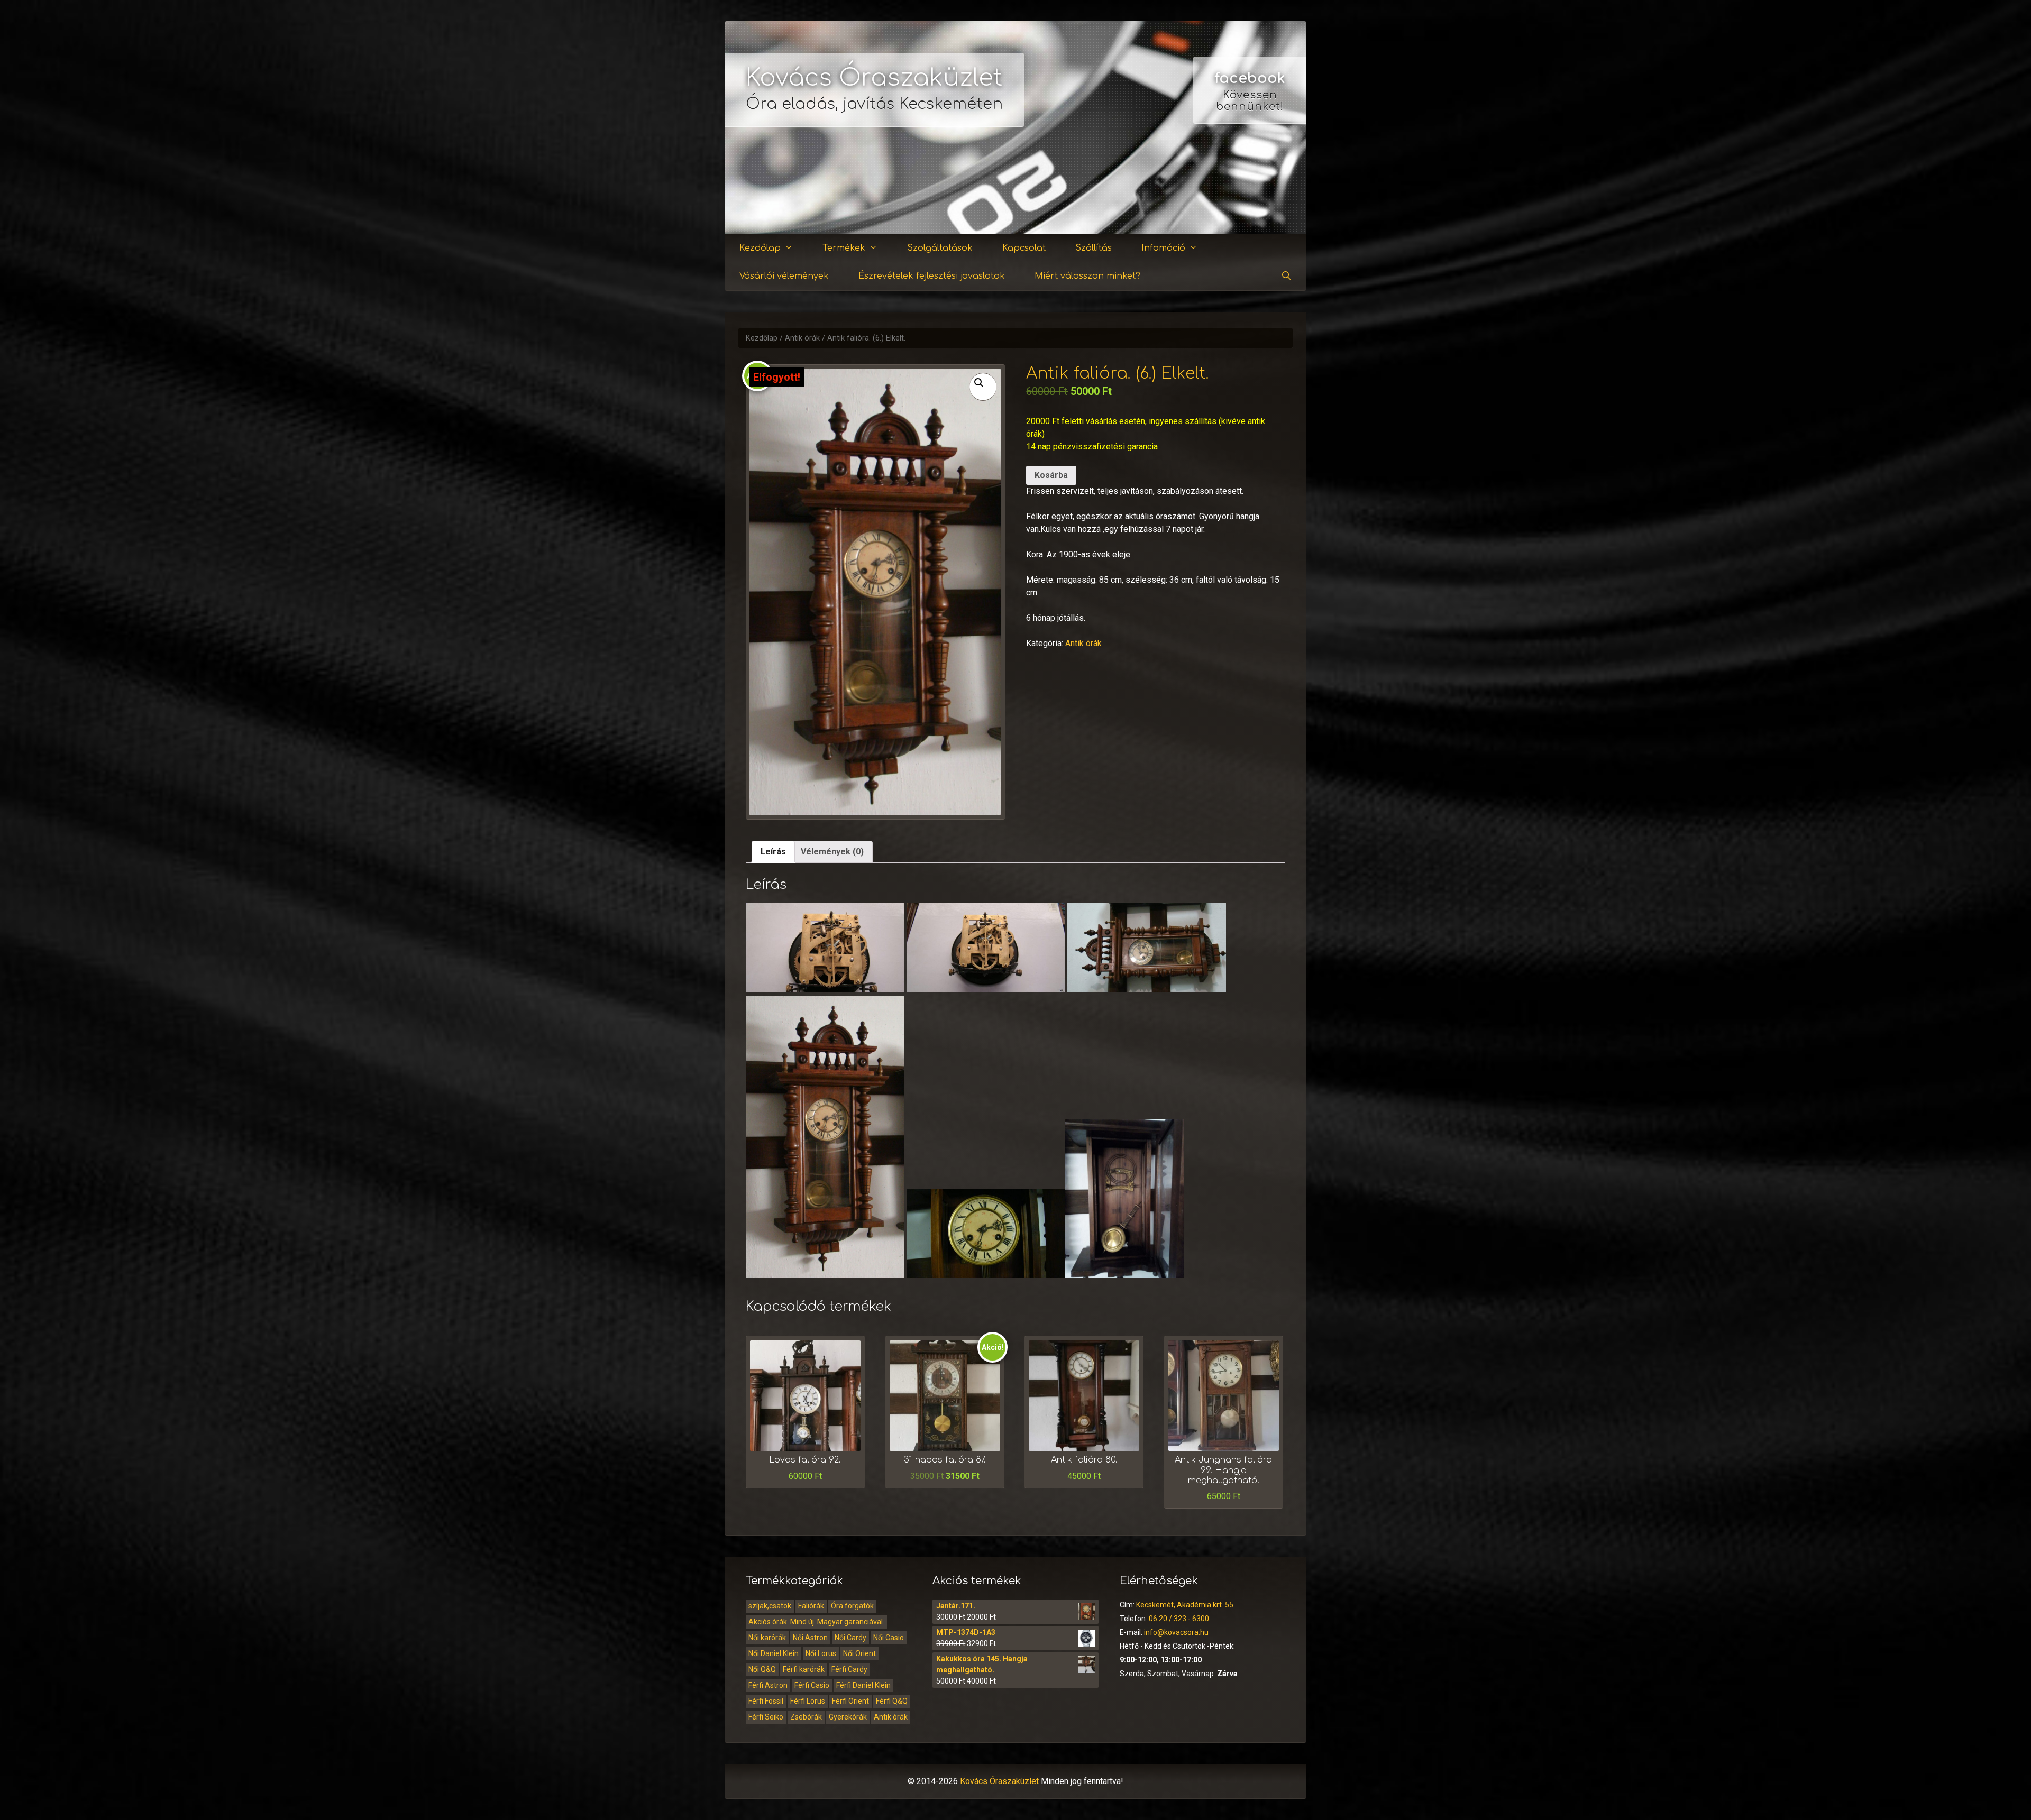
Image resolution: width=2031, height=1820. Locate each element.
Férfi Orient (850, 1701)
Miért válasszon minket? (1087, 276)
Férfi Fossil (766, 1701)
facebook (1250, 78)
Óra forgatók (852, 1606)
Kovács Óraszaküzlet (874, 78)
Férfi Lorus (808, 1701)
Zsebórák (806, 1717)
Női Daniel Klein (774, 1653)
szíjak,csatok (770, 1606)
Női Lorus (821, 1653)
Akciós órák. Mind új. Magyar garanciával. (816, 1622)
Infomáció (1163, 248)
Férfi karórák (804, 1669)
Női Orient (859, 1653)
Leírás (773, 852)
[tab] (773, 852)
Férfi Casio (812, 1685)
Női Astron (810, 1638)
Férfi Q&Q (892, 1701)
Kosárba (1051, 475)
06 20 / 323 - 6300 (1179, 1619)
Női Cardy (850, 1638)
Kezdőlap (760, 248)
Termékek (844, 248)
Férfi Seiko (766, 1717)
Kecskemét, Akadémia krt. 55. (1186, 1605)
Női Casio (889, 1638)
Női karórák (767, 1638)
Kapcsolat (1024, 248)
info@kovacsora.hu (1176, 1632)
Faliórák (811, 1606)
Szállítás (1094, 248)
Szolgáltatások (940, 248)
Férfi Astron (768, 1685)
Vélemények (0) (832, 852)
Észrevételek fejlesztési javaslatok (932, 276)
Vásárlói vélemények (784, 276)
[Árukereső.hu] (1250, 195)
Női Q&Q (762, 1669)
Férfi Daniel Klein (863, 1685)
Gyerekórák (848, 1717)
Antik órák (802, 338)
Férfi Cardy (849, 1669)
